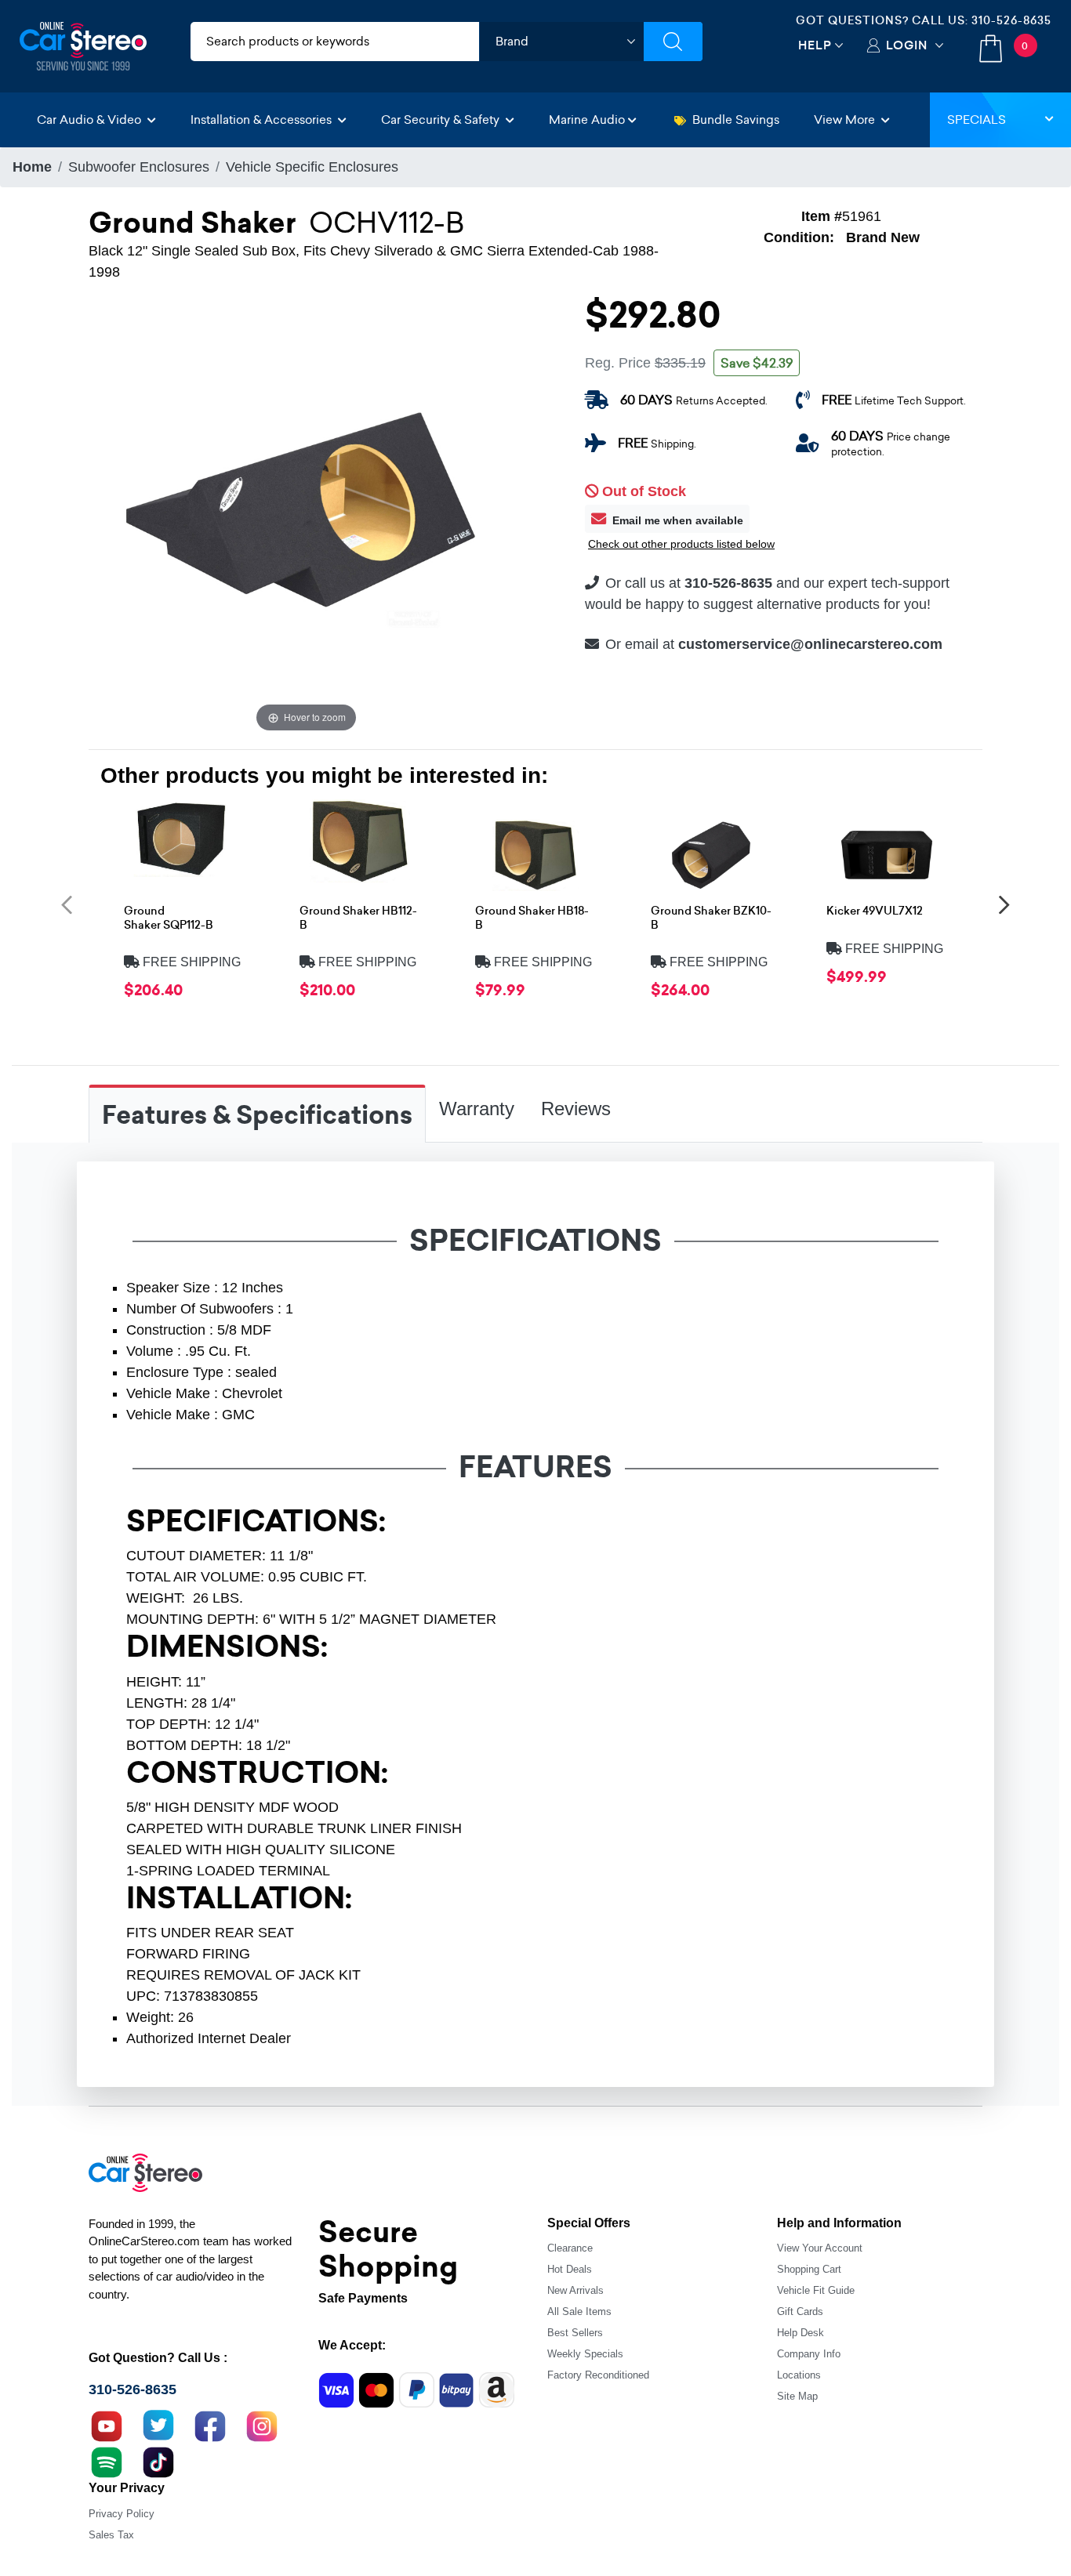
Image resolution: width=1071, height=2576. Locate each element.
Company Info (809, 2354)
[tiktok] (158, 2461)
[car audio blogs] (107, 2461)
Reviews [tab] (576, 1109)
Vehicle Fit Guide (816, 2290)
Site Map (797, 2396)
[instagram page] (262, 2425)
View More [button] (846, 120)
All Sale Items (579, 2312)
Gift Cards (800, 2312)
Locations (799, 2375)
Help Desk (801, 2333)
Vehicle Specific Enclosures (312, 167)
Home (32, 167)
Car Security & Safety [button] (442, 120)
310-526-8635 (1011, 20)
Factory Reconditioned (598, 2375)
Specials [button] (977, 120)
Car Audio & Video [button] (91, 120)
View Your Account (820, 2248)
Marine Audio (587, 120)
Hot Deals (570, 2269)
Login (907, 45)
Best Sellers (575, 2333)
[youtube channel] (107, 2425)
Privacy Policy (122, 2514)
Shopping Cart (809, 2269)
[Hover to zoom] (306, 518)
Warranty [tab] (477, 1109)
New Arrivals (575, 2290)
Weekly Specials (585, 2354)
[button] (67, 904)
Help (815, 45)
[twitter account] (158, 2425)
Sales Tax (111, 2535)
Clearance (570, 2248)
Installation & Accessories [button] (263, 120)
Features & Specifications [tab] (257, 1115)
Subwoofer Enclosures (139, 167)
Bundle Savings (736, 120)
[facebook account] (210, 2425)
